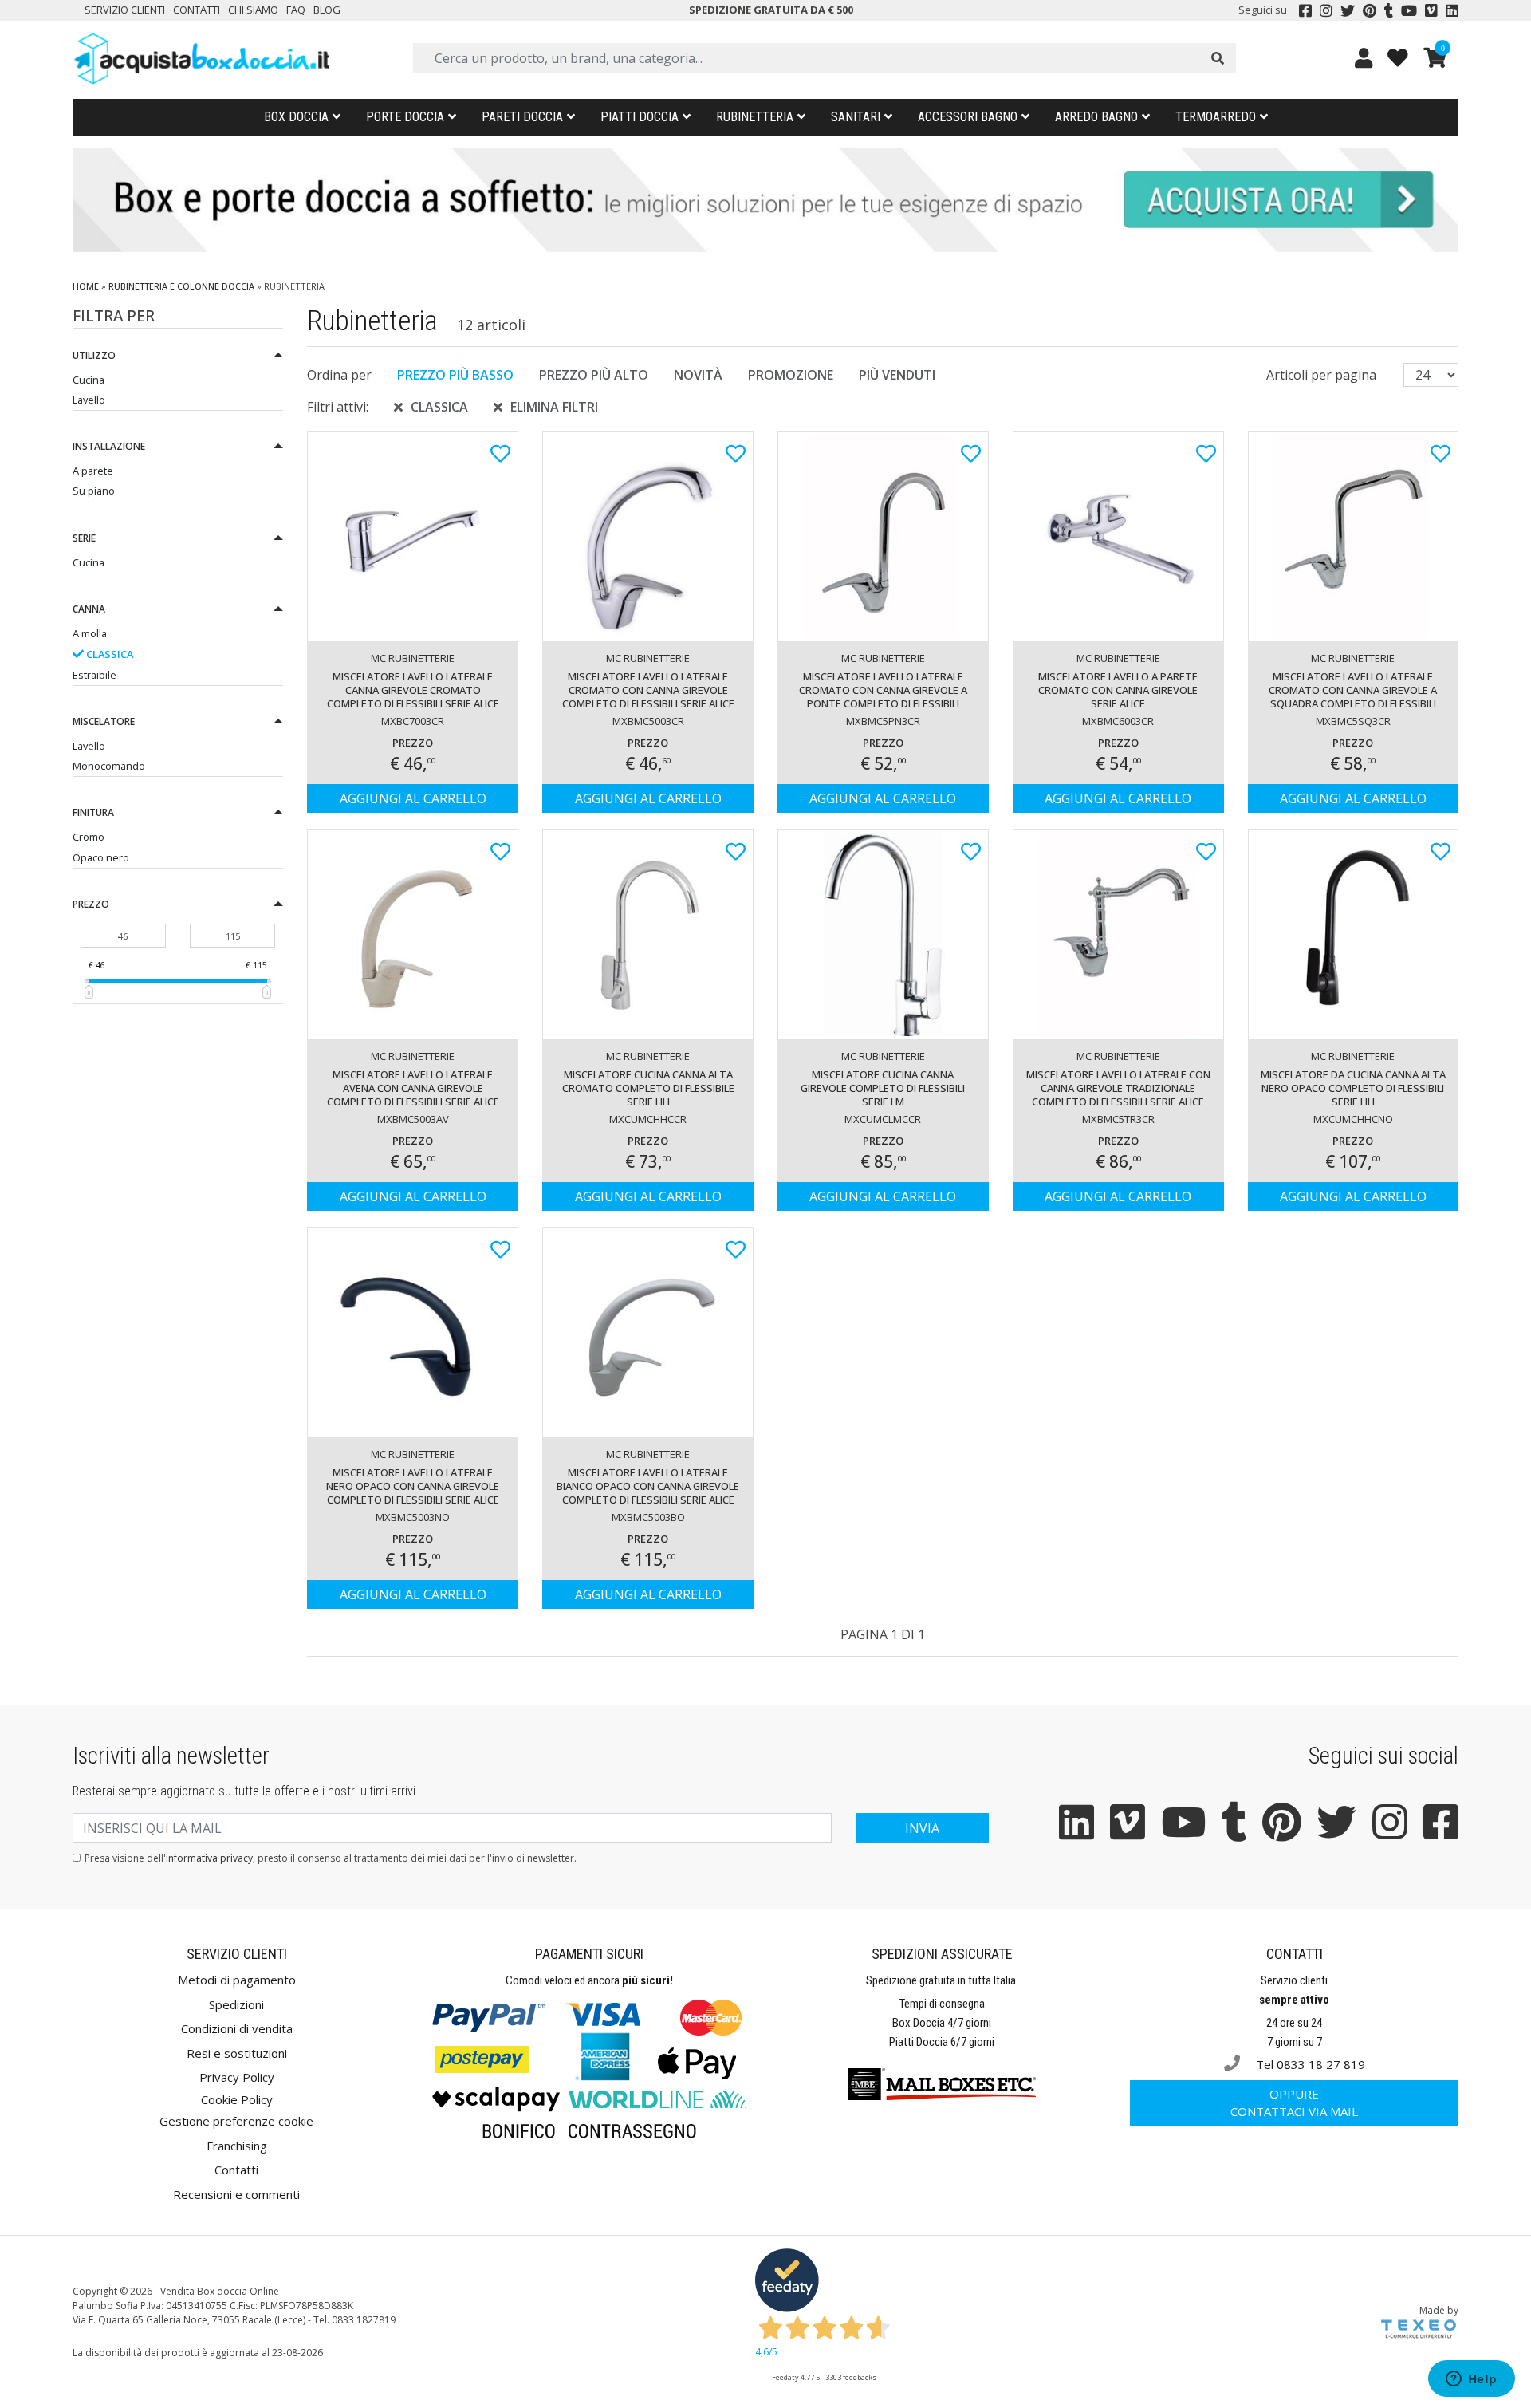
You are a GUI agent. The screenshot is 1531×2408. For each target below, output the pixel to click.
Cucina (89, 380)
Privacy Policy (237, 2077)
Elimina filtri (554, 407)
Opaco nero (101, 857)
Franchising (237, 2146)
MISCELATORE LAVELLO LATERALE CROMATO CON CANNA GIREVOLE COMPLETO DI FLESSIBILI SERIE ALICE (648, 690)
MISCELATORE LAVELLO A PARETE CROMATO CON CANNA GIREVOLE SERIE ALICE (1118, 690)
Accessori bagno (968, 117)
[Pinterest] (1370, 10)
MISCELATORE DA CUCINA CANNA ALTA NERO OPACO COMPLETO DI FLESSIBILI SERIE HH (1353, 1088)
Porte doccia (405, 117)
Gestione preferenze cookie (236, 2121)
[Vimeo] (1431, 10)
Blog (327, 10)
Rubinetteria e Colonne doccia (181, 286)
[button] (178, 358)
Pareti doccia (522, 117)
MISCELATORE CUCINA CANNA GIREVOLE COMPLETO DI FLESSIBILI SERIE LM (883, 1088)
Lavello (89, 400)
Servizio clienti (125, 10)
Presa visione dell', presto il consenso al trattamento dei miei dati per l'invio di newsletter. (331, 1858)
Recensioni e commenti (236, 2194)
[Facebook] (1305, 10)
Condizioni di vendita (237, 2028)
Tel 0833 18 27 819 (1309, 2064)
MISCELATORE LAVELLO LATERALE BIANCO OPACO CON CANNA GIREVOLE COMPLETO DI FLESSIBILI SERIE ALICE (648, 1486)
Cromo (89, 837)
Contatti (197, 10)
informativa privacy (209, 1858)
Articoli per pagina (1323, 375)
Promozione (791, 375)
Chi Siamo (253, 10)
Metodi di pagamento (237, 1980)
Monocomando (109, 766)
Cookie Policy (237, 2099)
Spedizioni (236, 2004)
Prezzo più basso (455, 375)
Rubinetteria (755, 117)
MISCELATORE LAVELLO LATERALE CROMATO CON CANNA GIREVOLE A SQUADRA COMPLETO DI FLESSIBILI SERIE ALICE (1353, 692)
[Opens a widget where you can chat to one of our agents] (1471, 2380)
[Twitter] (1348, 10)
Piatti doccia (640, 117)
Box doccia (296, 117)
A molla (90, 633)
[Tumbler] (1389, 10)
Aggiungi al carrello (413, 798)
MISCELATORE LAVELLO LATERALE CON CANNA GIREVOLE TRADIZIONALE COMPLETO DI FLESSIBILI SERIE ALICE (1118, 1088)
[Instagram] (1326, 10)
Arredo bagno (1096, 117)
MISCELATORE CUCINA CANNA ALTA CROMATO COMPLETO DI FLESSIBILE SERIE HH (648, 1088)
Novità (698, 375)
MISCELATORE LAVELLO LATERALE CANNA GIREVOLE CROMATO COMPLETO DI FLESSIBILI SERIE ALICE (413, 690)
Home (86, 286)
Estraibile (94, 675)
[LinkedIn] (1452, 10)
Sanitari (856, 117)
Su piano (94, 491)
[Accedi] (1364, 58)
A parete (93, 471)
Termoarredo (1216, 117)
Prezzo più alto (594, 375)
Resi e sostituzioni (237, 2053)
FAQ (296, 10)
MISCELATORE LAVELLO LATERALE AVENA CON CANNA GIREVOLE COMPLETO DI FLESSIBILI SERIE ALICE (413, 1088)
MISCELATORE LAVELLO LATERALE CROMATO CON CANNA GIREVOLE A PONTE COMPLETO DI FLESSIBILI (883, 690)
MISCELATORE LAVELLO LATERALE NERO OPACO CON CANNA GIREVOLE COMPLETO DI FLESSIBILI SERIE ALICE (413, 1486)
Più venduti (897, 375)
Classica (108, 654)
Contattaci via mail (1294, 2103)
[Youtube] (1409, 10)
